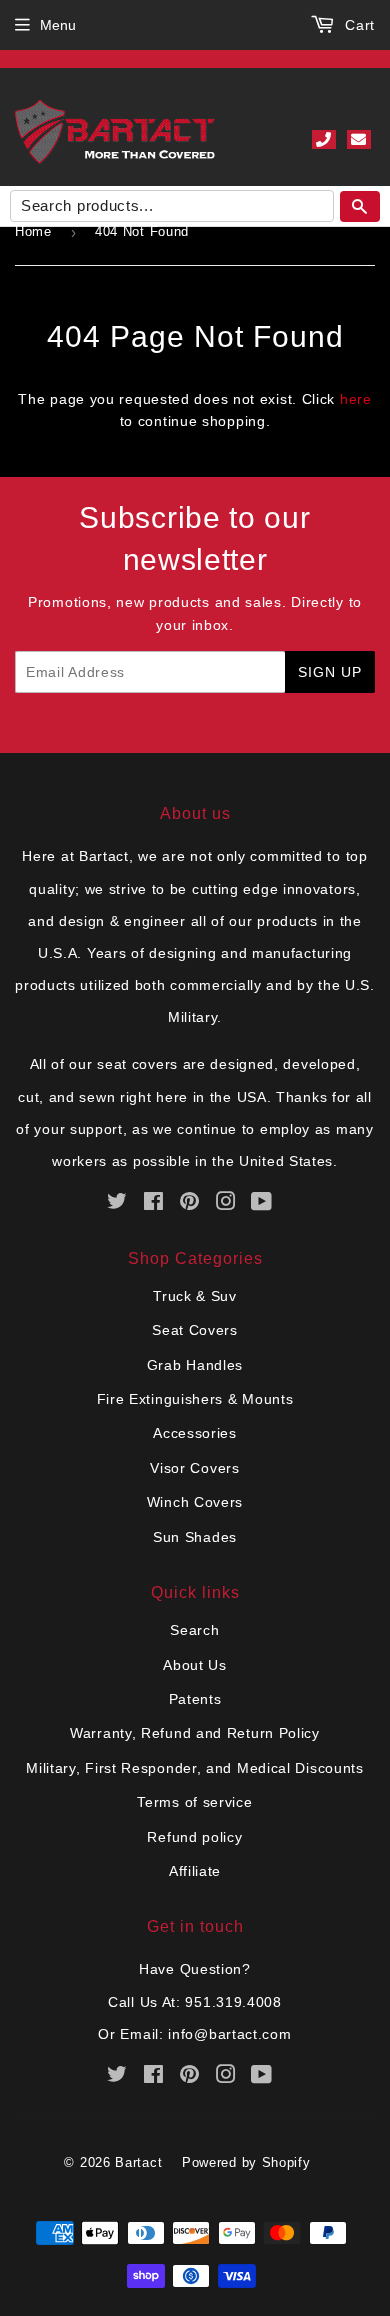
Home (33, 231)
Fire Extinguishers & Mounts (195, 1399)
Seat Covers (195, 1330)
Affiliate (195, 1871)
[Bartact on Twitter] (117, 1204)
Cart (357, 25)
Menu (58, 25)
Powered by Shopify (246, 2162)
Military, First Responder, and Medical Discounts (195, 1768)
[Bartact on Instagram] (226, 1204)
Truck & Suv (195, 1296)
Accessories (195, 1433)
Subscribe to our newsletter (194, 538)
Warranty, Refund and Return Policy (195, 1733)
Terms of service (194, 1802)
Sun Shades (195, 1537)
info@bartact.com (229, 2034)
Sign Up (330, 672)
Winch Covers (195, 1502)
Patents (195, 1699)
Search (194, 1630)
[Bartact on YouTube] (262, 1204)
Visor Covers (194, 1468)
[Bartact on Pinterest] (190, 1204)
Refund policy (194, 1837)
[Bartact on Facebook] (154, 1204)
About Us (195, 1665)
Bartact (138, 2162)
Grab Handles (195, 1365)
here (356, 399)
